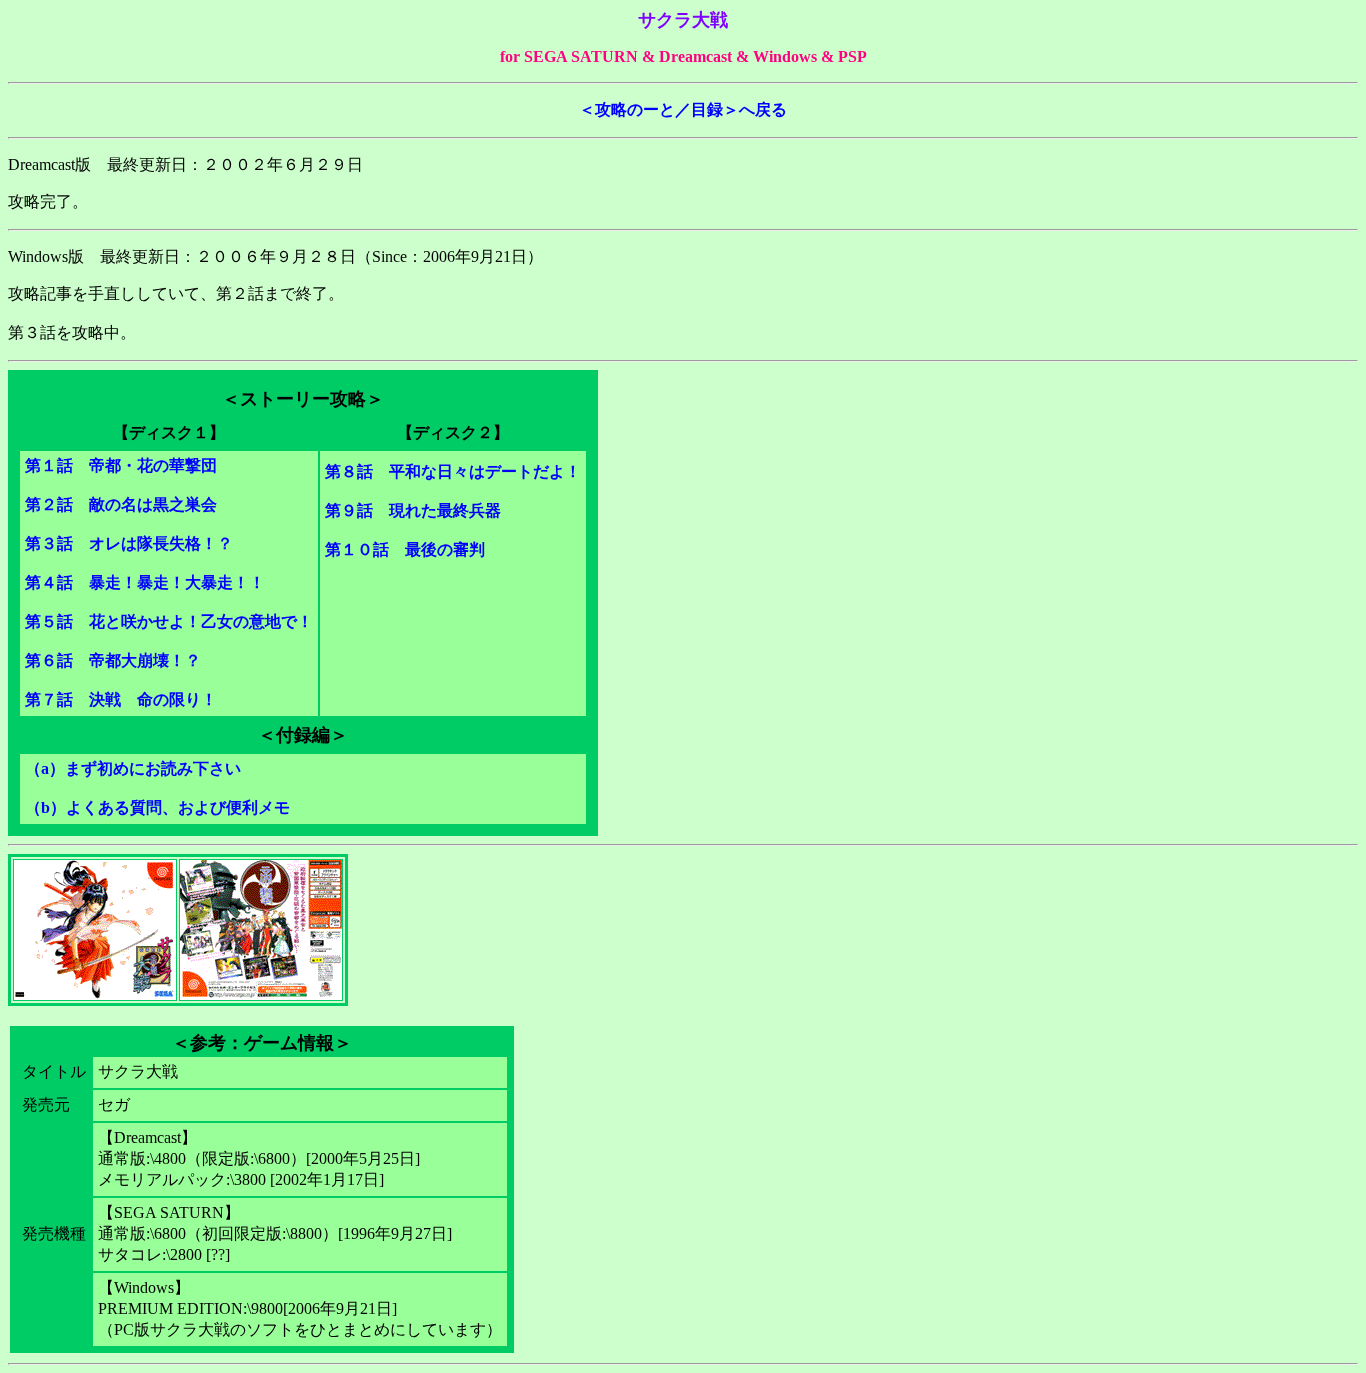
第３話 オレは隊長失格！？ (129, 543)
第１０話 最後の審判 (405, 549)
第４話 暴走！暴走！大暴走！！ (145, 582)
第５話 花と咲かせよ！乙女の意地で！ (169, 621)
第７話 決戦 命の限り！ (121, 699)
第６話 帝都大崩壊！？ (113, 660)
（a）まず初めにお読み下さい (133, 768)
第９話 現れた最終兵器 (413, 510)
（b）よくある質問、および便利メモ (157, 807)
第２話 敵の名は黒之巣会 (121, 504)
